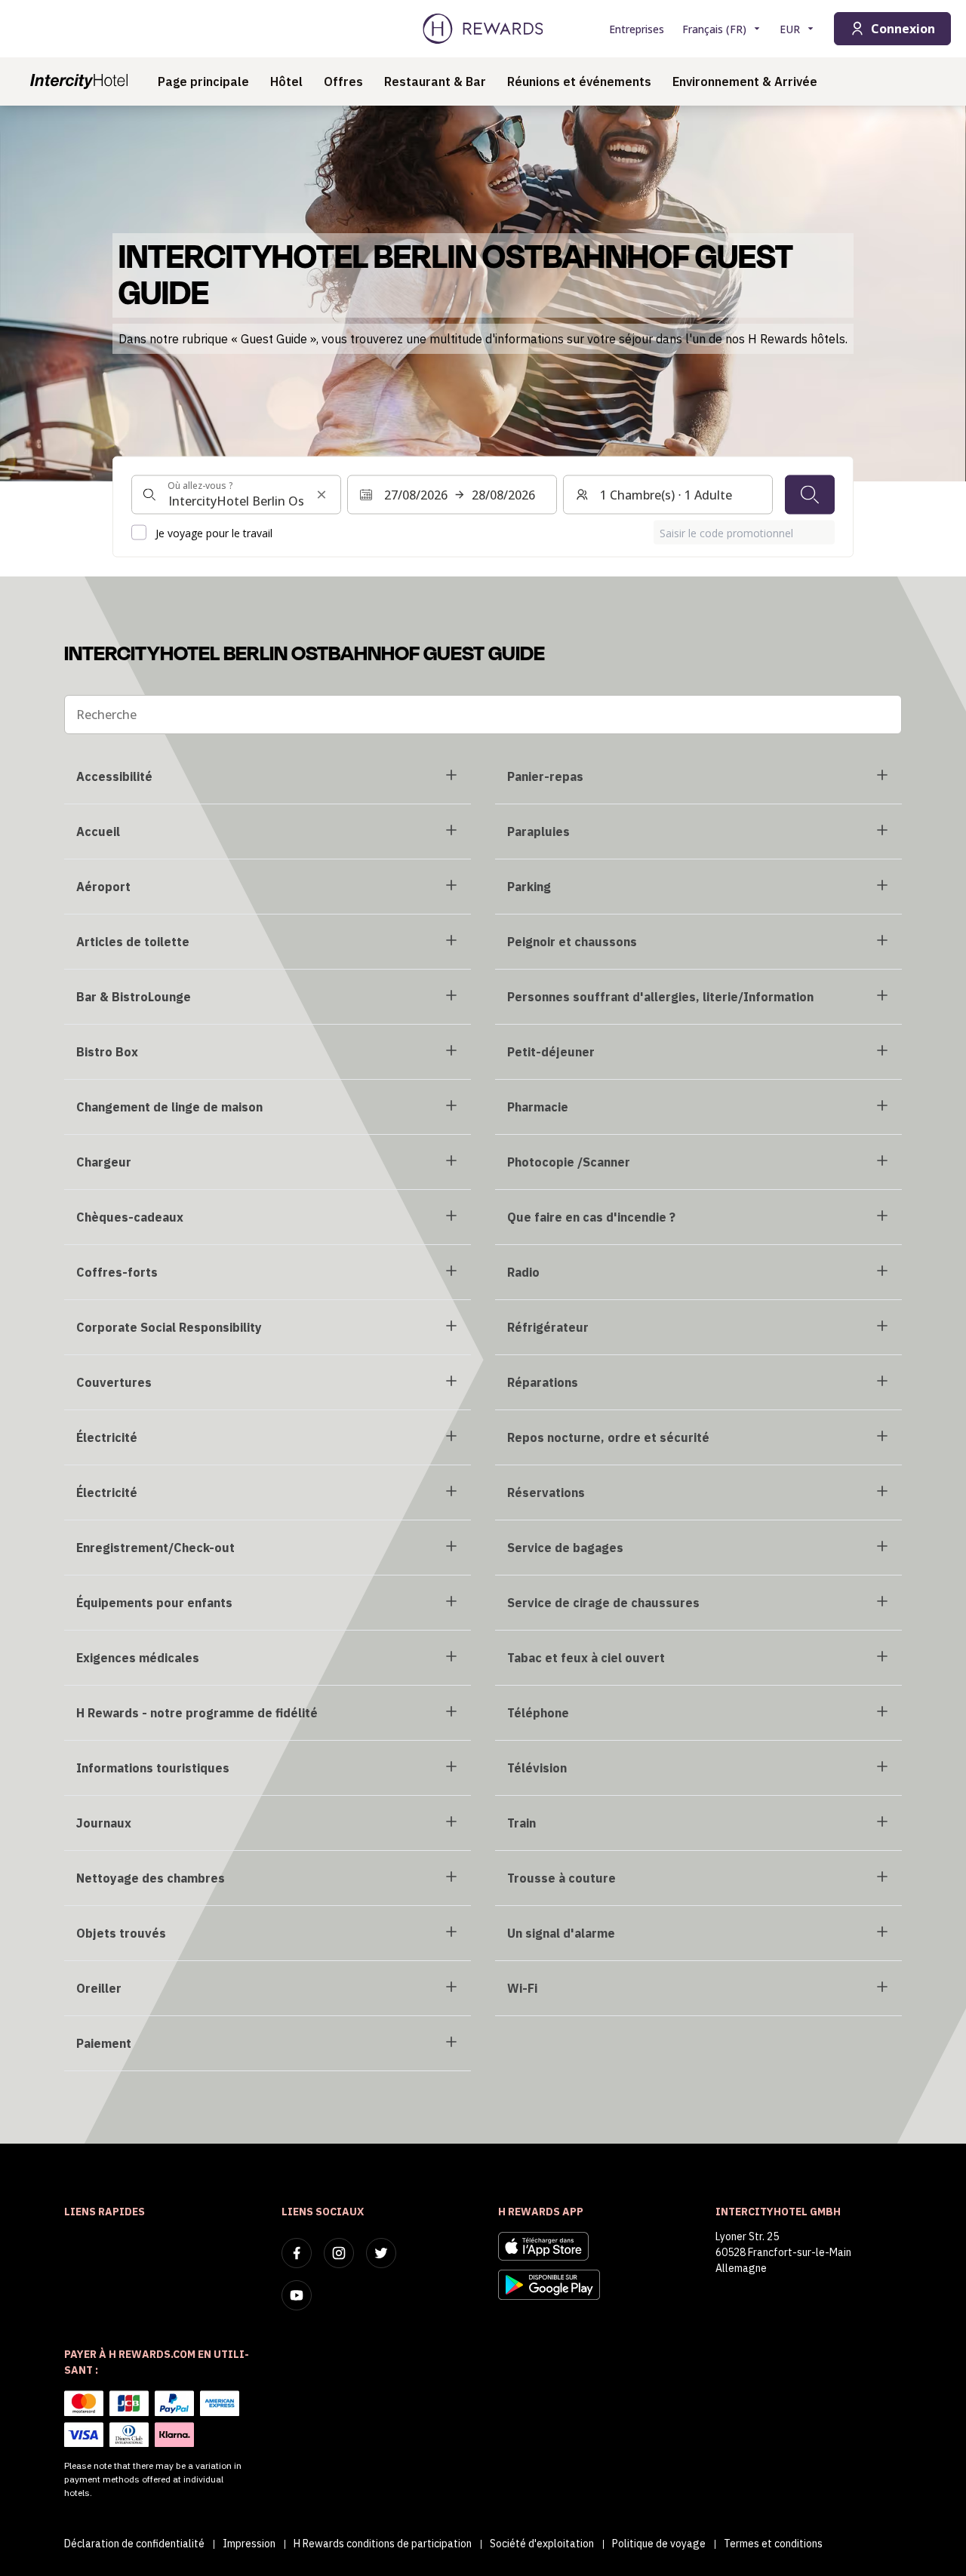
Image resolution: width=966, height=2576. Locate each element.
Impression (249, 2544)
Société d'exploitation (542, 2544)
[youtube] (297, 2295)
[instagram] (339, 2253)
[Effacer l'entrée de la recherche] (321, 494)
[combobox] (236, 494)
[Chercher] (810, 494)
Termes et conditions (773, 2544)
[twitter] (381, 2253)
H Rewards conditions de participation (383, 2544)
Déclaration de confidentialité (134, 2544)
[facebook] (297, 2253)
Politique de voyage (659, 2544)
